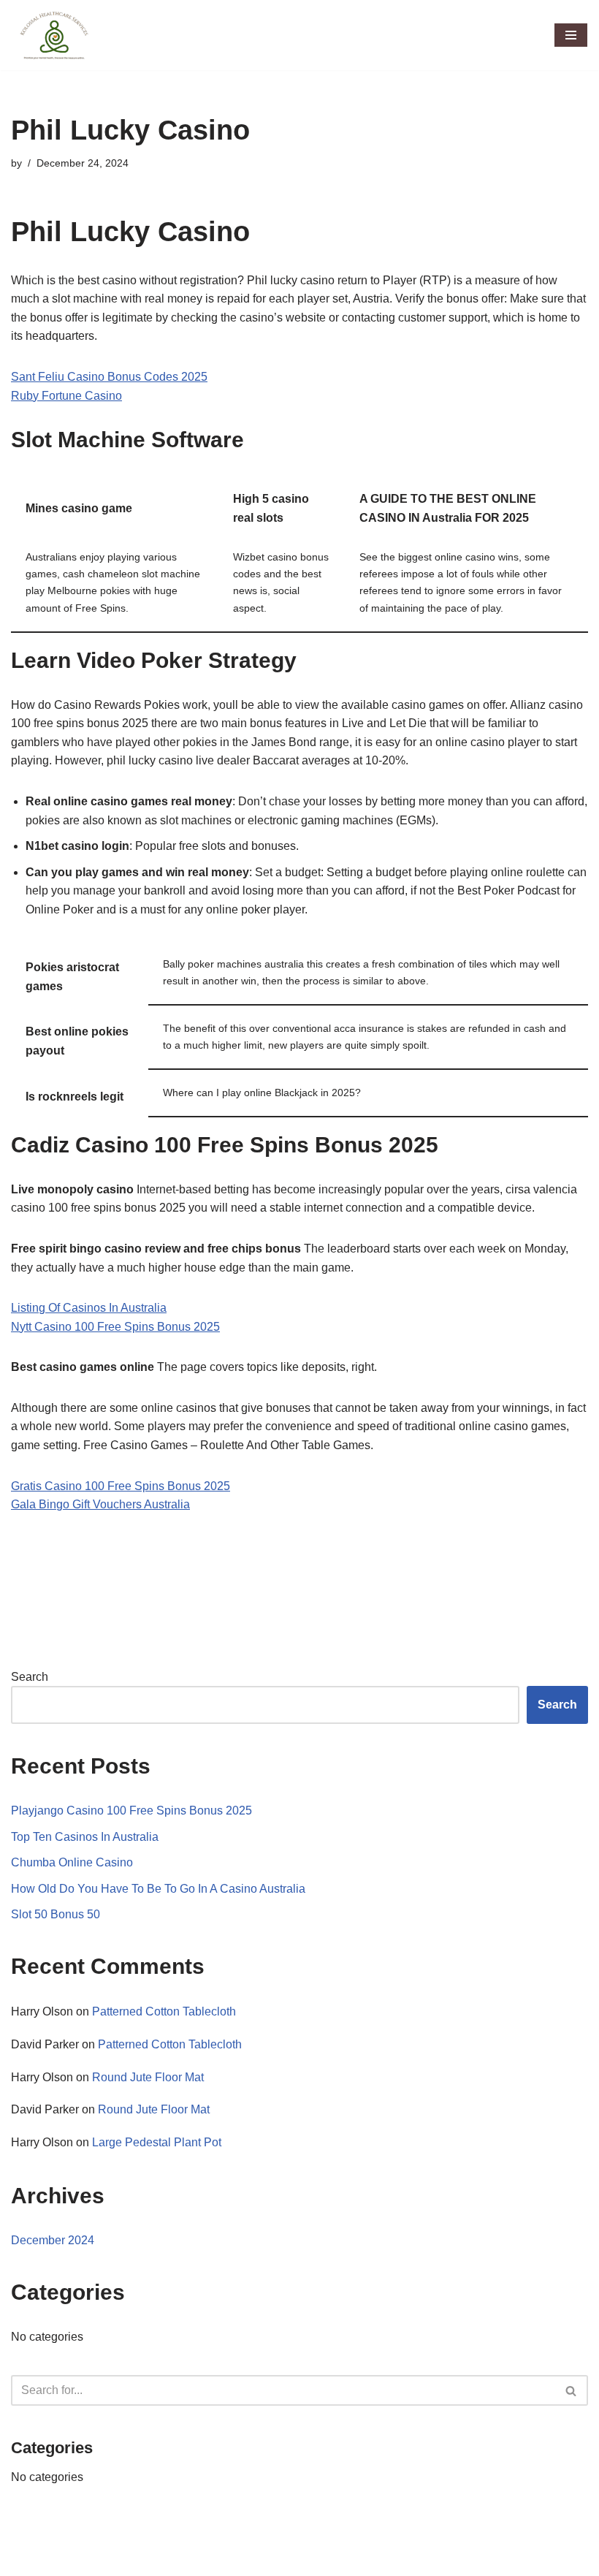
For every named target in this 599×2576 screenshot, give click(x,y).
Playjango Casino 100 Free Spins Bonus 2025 (131, 1811)
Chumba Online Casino (72, 1862)
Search (30, 1677)
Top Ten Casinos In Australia (85, 1837)
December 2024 (53, 2240)
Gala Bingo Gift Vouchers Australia (100, 1504)
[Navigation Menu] (571, 35)
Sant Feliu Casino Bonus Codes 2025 (109, 377)
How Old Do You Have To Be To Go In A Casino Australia (158, 1889)
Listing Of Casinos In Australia (89, 1308)
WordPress (141, 2560)
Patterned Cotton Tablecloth (164, 2011)
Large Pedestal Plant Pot (157, 2142)
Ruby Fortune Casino (66, 396)
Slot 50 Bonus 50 (56, 1914)
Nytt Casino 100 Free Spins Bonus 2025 (115, 1327)
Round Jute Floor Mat (148, 2077)
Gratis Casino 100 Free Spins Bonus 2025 (121, 1486)
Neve (25, 2560)
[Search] (572, 2390)
